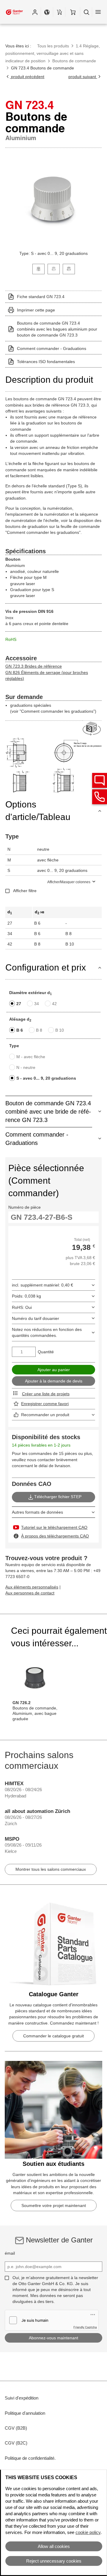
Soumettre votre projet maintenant (54, 2205)
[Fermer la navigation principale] (98, 12)
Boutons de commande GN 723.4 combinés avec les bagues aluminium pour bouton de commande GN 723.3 (57, 329)
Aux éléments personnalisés (32, 1587)
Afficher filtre (25, 891)
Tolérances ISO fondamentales (46, 362)
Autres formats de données (37, 1512)
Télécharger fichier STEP (58, 1497)
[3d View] (92, 729)
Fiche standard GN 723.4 (41, 297)
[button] (35, 12)
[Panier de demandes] (59, 12)
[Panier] (73, 12)
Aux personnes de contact (30, 1593)
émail (10, 2253)
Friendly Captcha (85, 2327)
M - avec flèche (31, 1057)
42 (54, 1004)
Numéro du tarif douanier (36, 1318)
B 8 (39, 1030)
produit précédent (27, 77)
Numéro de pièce (25, 1207)
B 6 (20, 1030)
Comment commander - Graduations (52, 348)
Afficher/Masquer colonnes (69, 882)
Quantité (46, 1352)
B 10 (60, 1030)
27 (19, 1004)
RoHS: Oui (22, 1307)
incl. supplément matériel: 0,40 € (43, 1285)
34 (37, 1004)
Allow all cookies (54, 2546)
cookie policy (88, 2532)
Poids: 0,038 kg (26, 1296)
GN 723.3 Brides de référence (34, 666)
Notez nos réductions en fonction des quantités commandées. (47, 1332)
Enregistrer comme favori (45, 1404)
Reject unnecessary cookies (54, 2561)
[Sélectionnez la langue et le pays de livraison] (47, 12)
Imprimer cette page (36, 310)
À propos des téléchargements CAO (55, 1536)
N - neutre (26, 1067)
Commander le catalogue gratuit (53, 2036)
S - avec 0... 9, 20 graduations (46, 1078)
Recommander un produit (45, 1415)
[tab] (38, 268)
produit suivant (83, 77)
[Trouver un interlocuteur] (100, 780)
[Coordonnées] (100, 797)
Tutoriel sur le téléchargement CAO (54, 1527)
